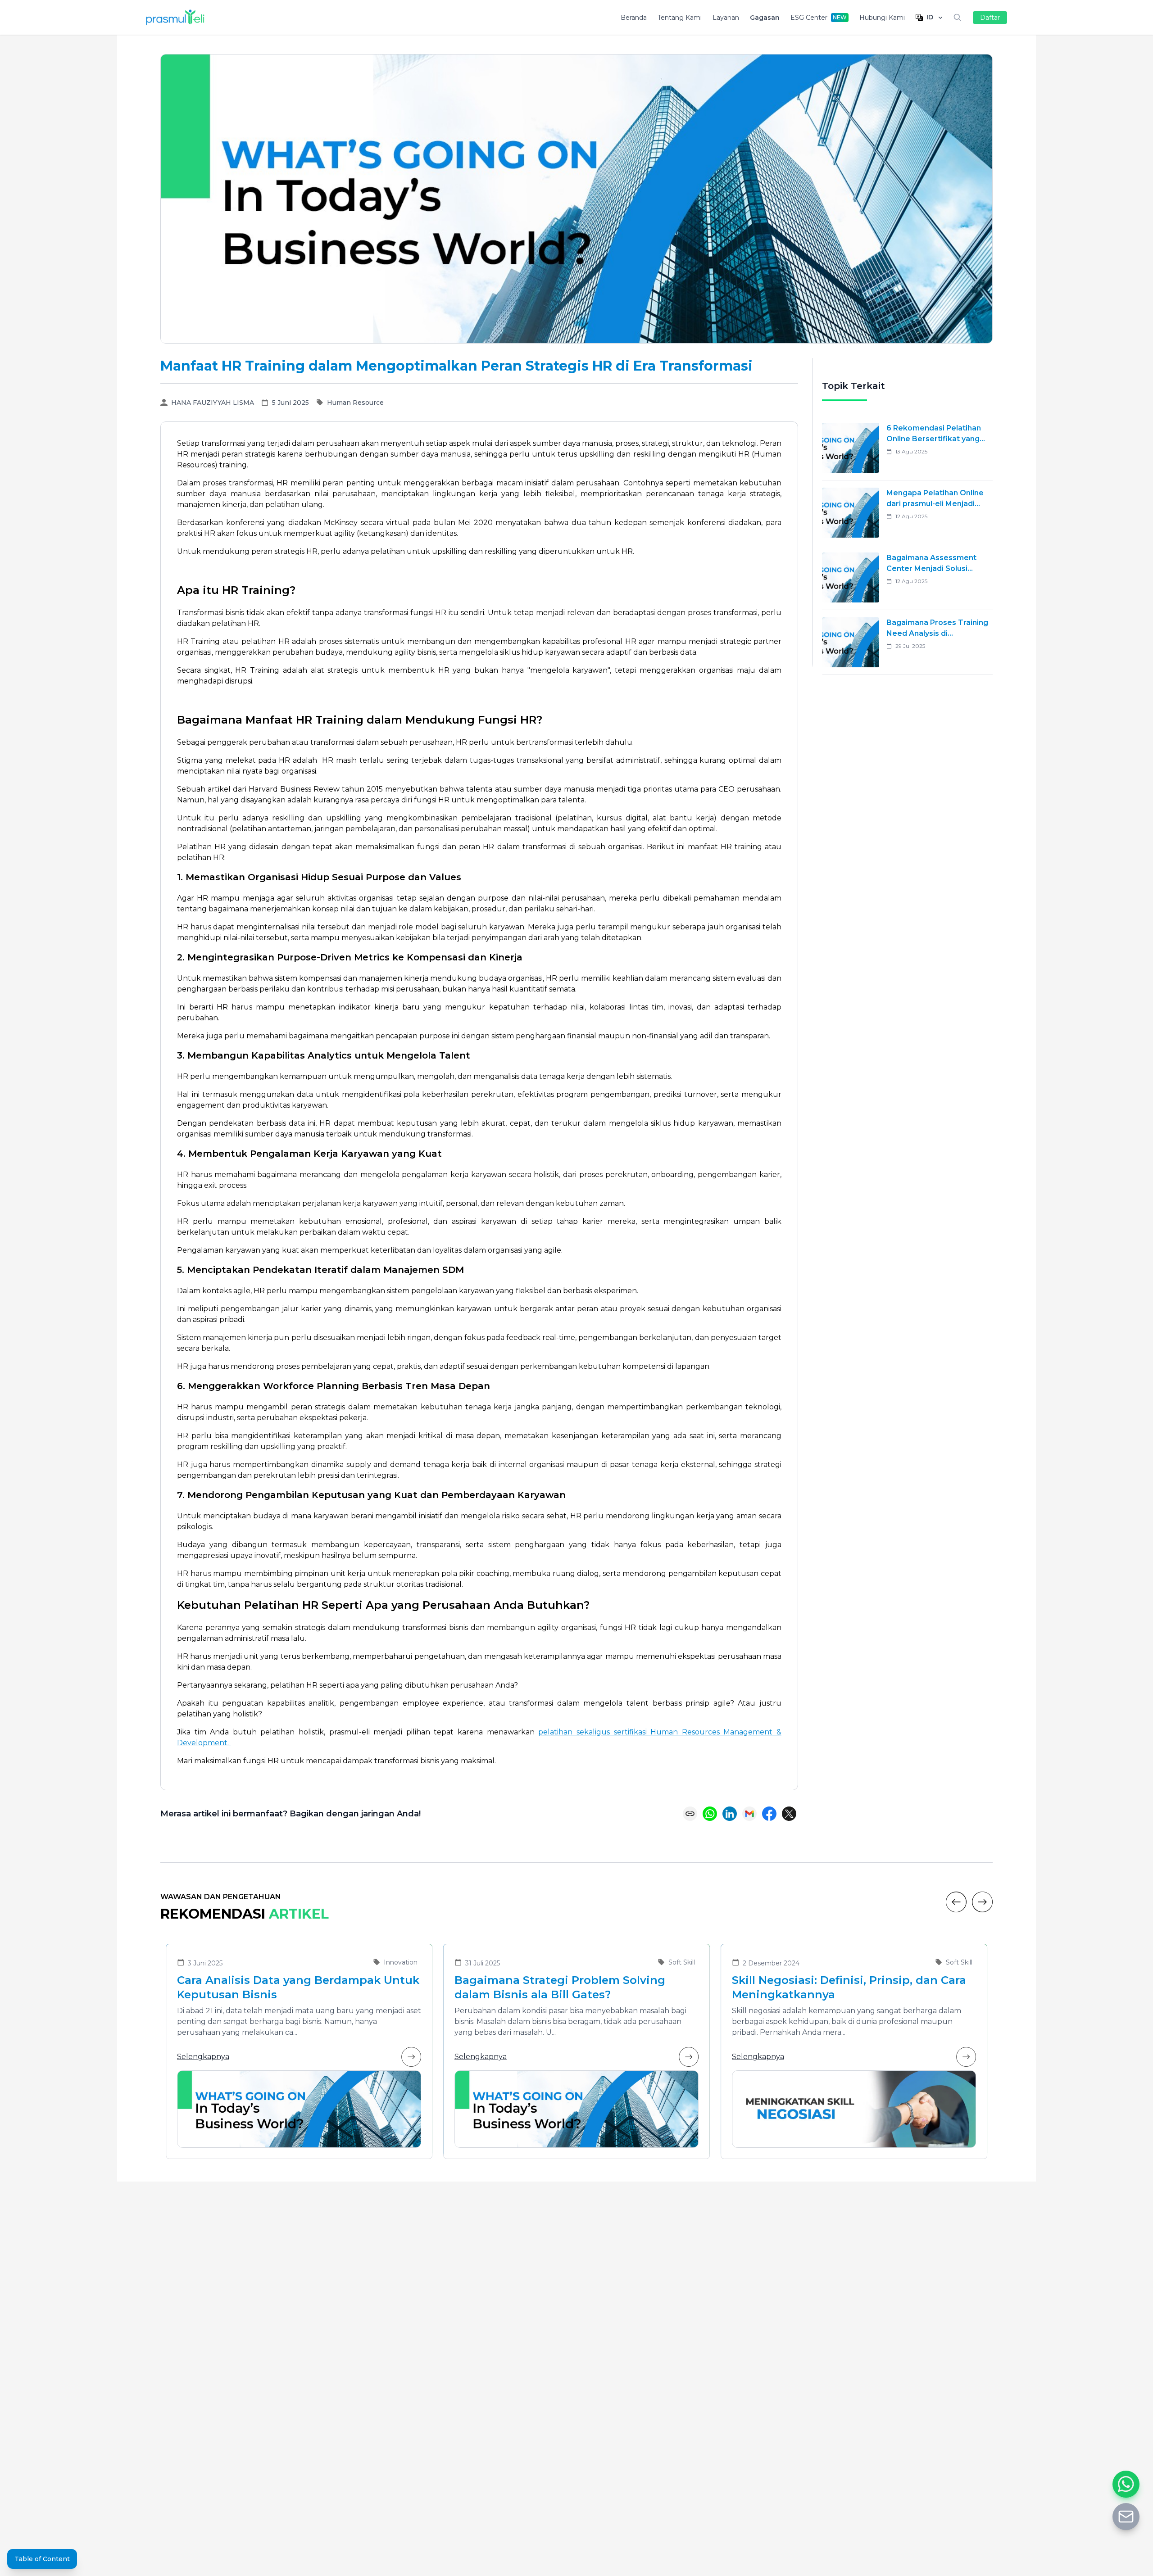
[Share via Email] (749, 1814)
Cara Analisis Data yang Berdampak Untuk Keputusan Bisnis (298, 1987)
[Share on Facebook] (769, 1814)
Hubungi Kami (882, 18)
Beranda (634, 18)
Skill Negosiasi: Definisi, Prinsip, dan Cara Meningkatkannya (849, 1987)
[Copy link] (690, 1814)
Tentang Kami (680, 18)
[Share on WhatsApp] (710, 1814)
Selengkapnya (203, 2057)
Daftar (990, 18)
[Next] (982, 1902)
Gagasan (765, 18)
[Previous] (956, 1902)
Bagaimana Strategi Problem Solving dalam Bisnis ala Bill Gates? (560, 1987)
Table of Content (42, 2559)
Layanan (726, 18)
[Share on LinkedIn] (730, 1814)
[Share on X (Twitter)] (789, 1814)
